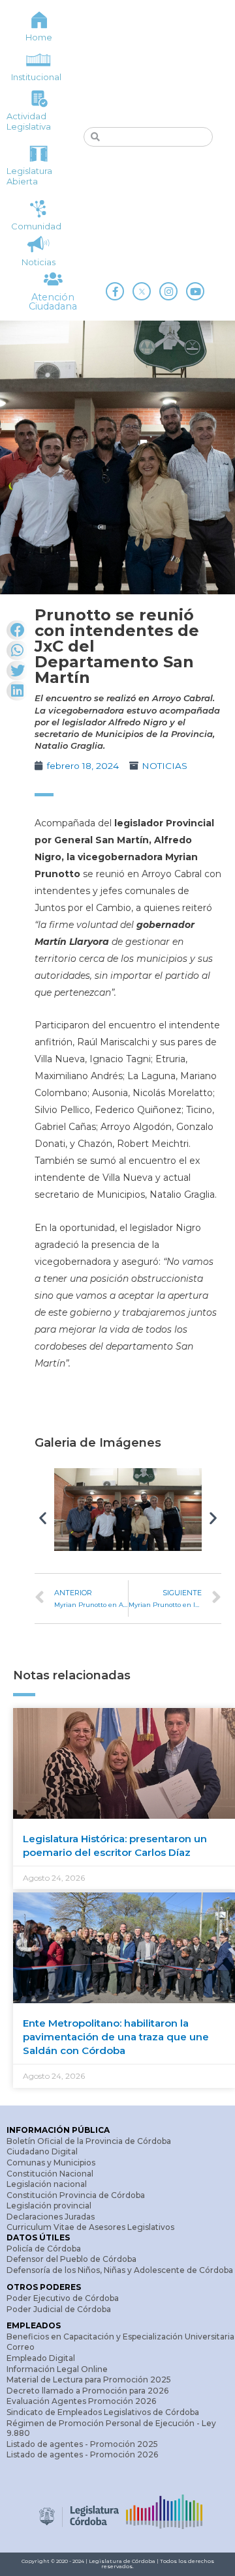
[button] (43, 1517)
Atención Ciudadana (53, 302)
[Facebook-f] (115, 291)
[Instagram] (168, 291)
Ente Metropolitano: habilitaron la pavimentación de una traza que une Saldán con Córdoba (116, 2037)
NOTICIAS (164, 766)
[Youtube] (195, 291)
